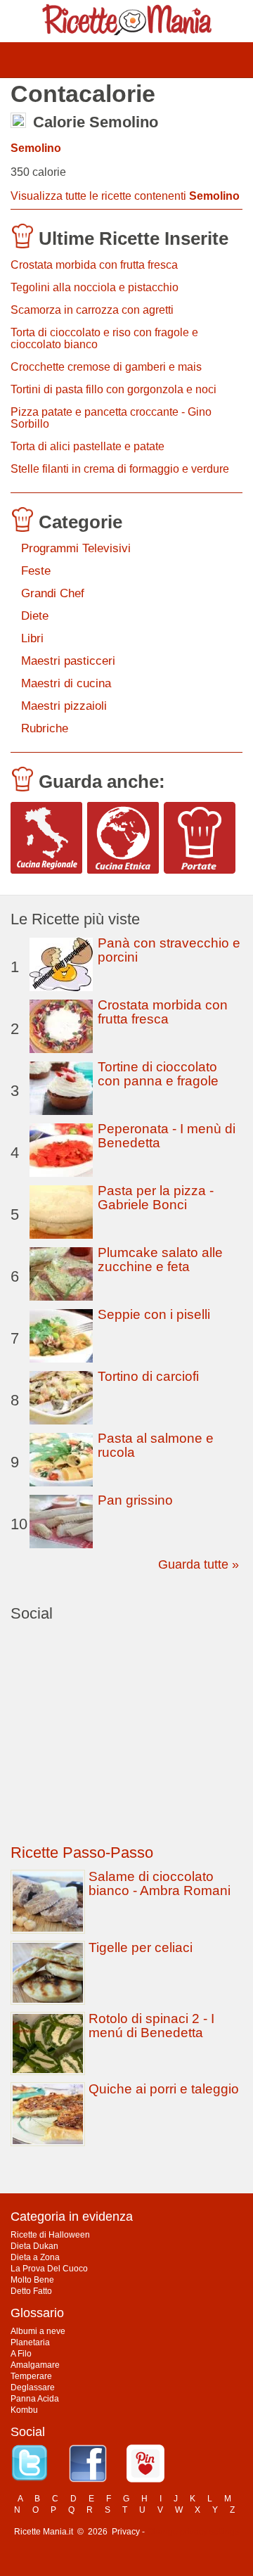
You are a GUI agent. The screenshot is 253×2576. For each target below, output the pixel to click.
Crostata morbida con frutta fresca (94, 265)
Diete (35, 616)
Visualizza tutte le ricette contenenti (125, 196)
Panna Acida (35, 2399)
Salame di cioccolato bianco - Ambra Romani (160, 1883)
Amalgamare (35, 2365)
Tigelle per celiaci (141, 1947)
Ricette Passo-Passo (82, 1853)
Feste (36, 571)
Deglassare (33, 2387)
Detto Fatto (31, 2291)
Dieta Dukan (34, 2246)
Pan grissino (135, 1500)
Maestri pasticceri (68, 661)
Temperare (31, 2376)
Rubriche (45, 728)
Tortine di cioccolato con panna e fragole (158, 1074)
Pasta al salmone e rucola (156, 1445)
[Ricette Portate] (200, 838)
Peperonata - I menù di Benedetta (167, 1136)
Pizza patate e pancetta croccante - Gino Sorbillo (111, 418)
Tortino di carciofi (148, 1376)
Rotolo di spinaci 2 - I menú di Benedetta (151, 2026)
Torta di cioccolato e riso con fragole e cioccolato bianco (104, 338)
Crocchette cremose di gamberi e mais (106, 367)
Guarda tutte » (199, 1564)
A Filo (21, 2354)
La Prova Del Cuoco (49, 2269)
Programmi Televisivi (76, 548)
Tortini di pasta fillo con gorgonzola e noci (113, 389)
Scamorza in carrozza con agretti (92, 310)
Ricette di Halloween (50, 2235)
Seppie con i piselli (154, 1314)
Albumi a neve (38, 2331)
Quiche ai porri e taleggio (164, 2089)
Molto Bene (32, 2280)
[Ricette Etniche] (123, 838)
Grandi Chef (53, 593)
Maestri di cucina (66, 683)
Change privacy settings (193, 2532)
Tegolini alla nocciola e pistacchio (95, 287)
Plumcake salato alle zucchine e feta (160, 1260)
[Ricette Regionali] (46, 838)
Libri (32, 638)
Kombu (24, 2410)
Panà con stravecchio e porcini (169, 950)
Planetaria (30, 2342)
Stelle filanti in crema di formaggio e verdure (120, 469)
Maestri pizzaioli (64, 706)
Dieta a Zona (35, 2257)
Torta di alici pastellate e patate (87, 446)
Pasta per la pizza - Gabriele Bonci (156, 1198)
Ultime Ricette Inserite (134, 238)
